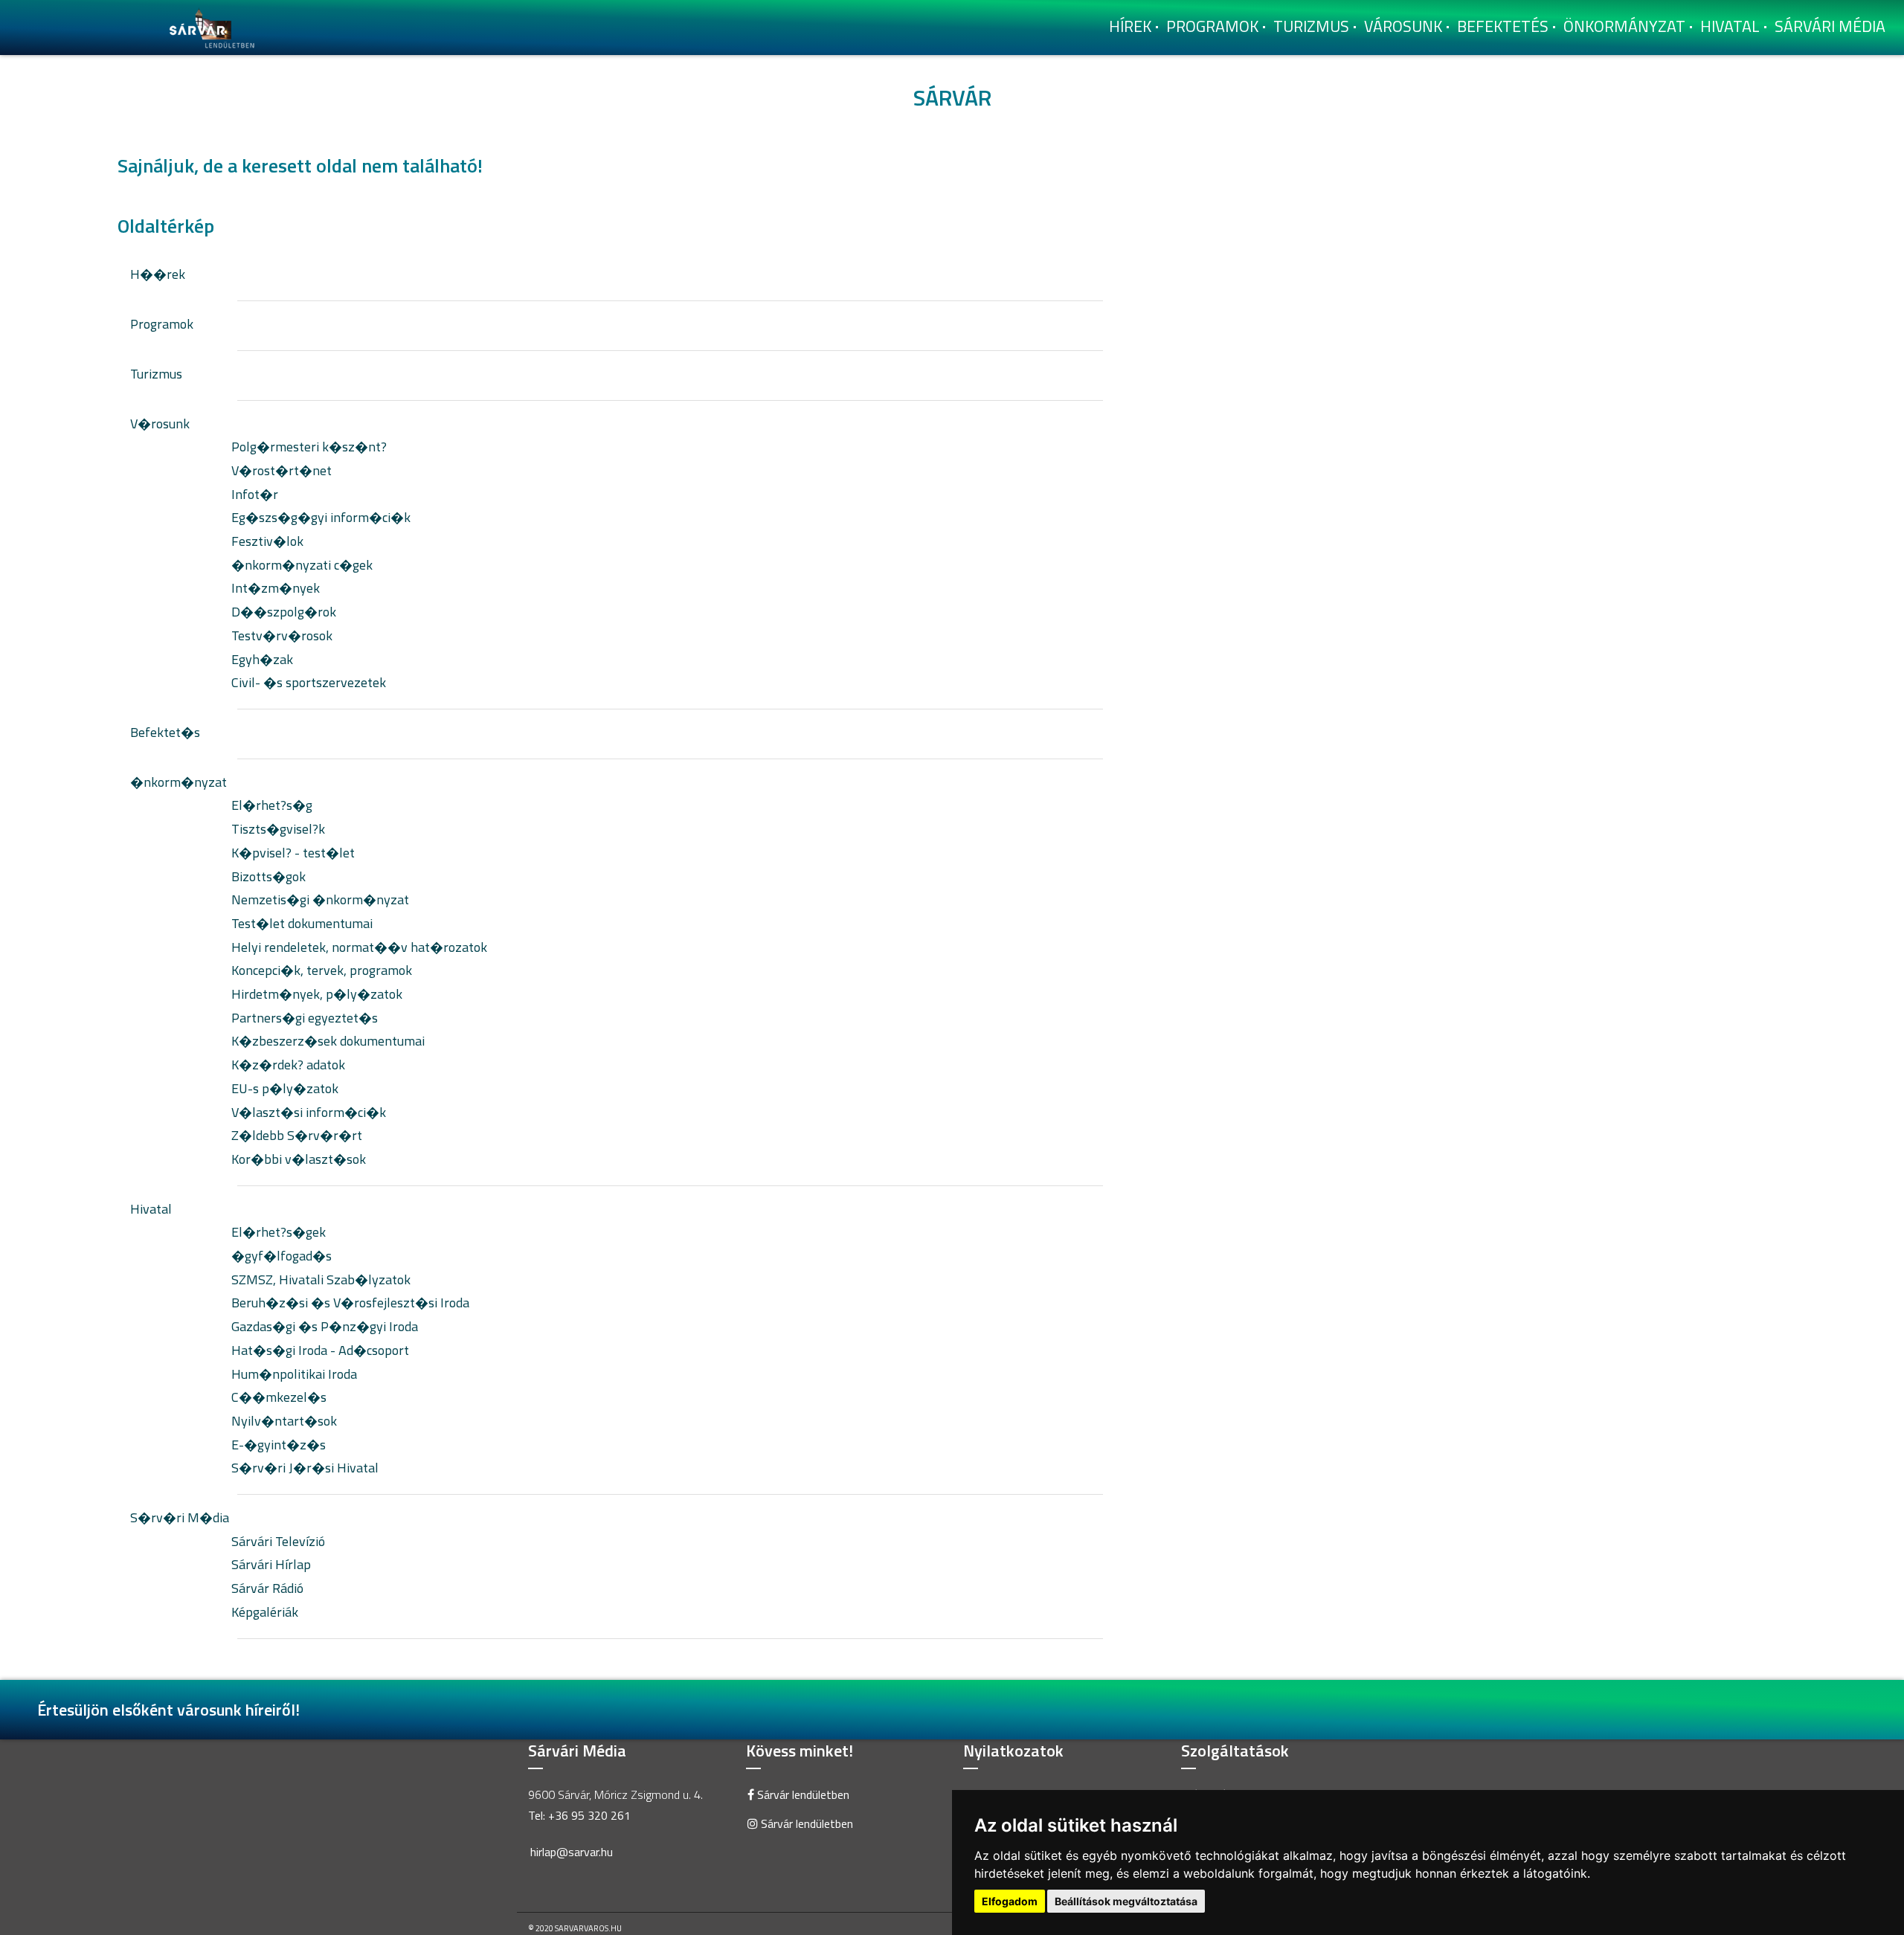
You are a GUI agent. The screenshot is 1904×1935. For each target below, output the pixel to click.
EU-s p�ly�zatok (285, 1088)
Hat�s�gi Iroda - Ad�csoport (320, 1350)
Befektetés (1503, 26)
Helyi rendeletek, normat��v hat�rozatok (359, 947)
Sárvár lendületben (802, 1794)
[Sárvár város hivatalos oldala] (216, 26)
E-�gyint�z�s (279, 1445)
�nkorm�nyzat (178, 782)
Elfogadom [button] (1010, 1901)
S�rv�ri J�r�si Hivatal (305, 1468)
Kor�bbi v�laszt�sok (299, 1159)
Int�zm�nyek (276, 588)
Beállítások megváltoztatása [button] (1126, 1901)
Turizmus (1311, 26)
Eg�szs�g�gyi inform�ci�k (321, 517)
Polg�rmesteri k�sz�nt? (309, 447)
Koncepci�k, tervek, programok (322, 970)
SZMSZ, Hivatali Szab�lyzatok (321, 1279)
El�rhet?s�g (272, 805)
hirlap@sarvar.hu (572, 1852)
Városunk (1403, 26)
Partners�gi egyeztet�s (305, 1018)
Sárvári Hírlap (271, 1564)
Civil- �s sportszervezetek (309, 682)
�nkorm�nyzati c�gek (302, 565)
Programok (1212, 26)
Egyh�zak (262, 659)
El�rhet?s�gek (279, 1232)
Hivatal (1730, 26)
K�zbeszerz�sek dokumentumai (328, 1041)
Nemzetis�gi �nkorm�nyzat (320, 899)
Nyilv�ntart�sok (284, 1421)
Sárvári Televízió (278, 1541)
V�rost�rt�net (282, 470)
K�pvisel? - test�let (293, 853)
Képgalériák (265, 1612)
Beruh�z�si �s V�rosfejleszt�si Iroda (350, 1303)
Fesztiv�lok (267, 541)
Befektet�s (165, 732)
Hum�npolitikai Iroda (294, 1374)
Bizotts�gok (268, 876)
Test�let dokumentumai (302, 923)
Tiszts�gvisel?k (278, 829)
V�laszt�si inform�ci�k (309, 1112)
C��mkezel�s (279, 1397)
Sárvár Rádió (267, 1588)
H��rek (158, 274)
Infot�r (255, 494)
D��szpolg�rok (284, 612)
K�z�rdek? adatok (288, 1065)
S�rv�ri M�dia (180, 1517)
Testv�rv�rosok (282, 635)
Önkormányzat (1624, 26)
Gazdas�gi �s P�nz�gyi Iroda (325, 1326)
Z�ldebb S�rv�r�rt (297, 1135)
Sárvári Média (1830, 26)
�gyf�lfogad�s (282, 1256)
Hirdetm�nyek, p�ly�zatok (317, 994)
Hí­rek (1130, 26)
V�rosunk (160, 424)
